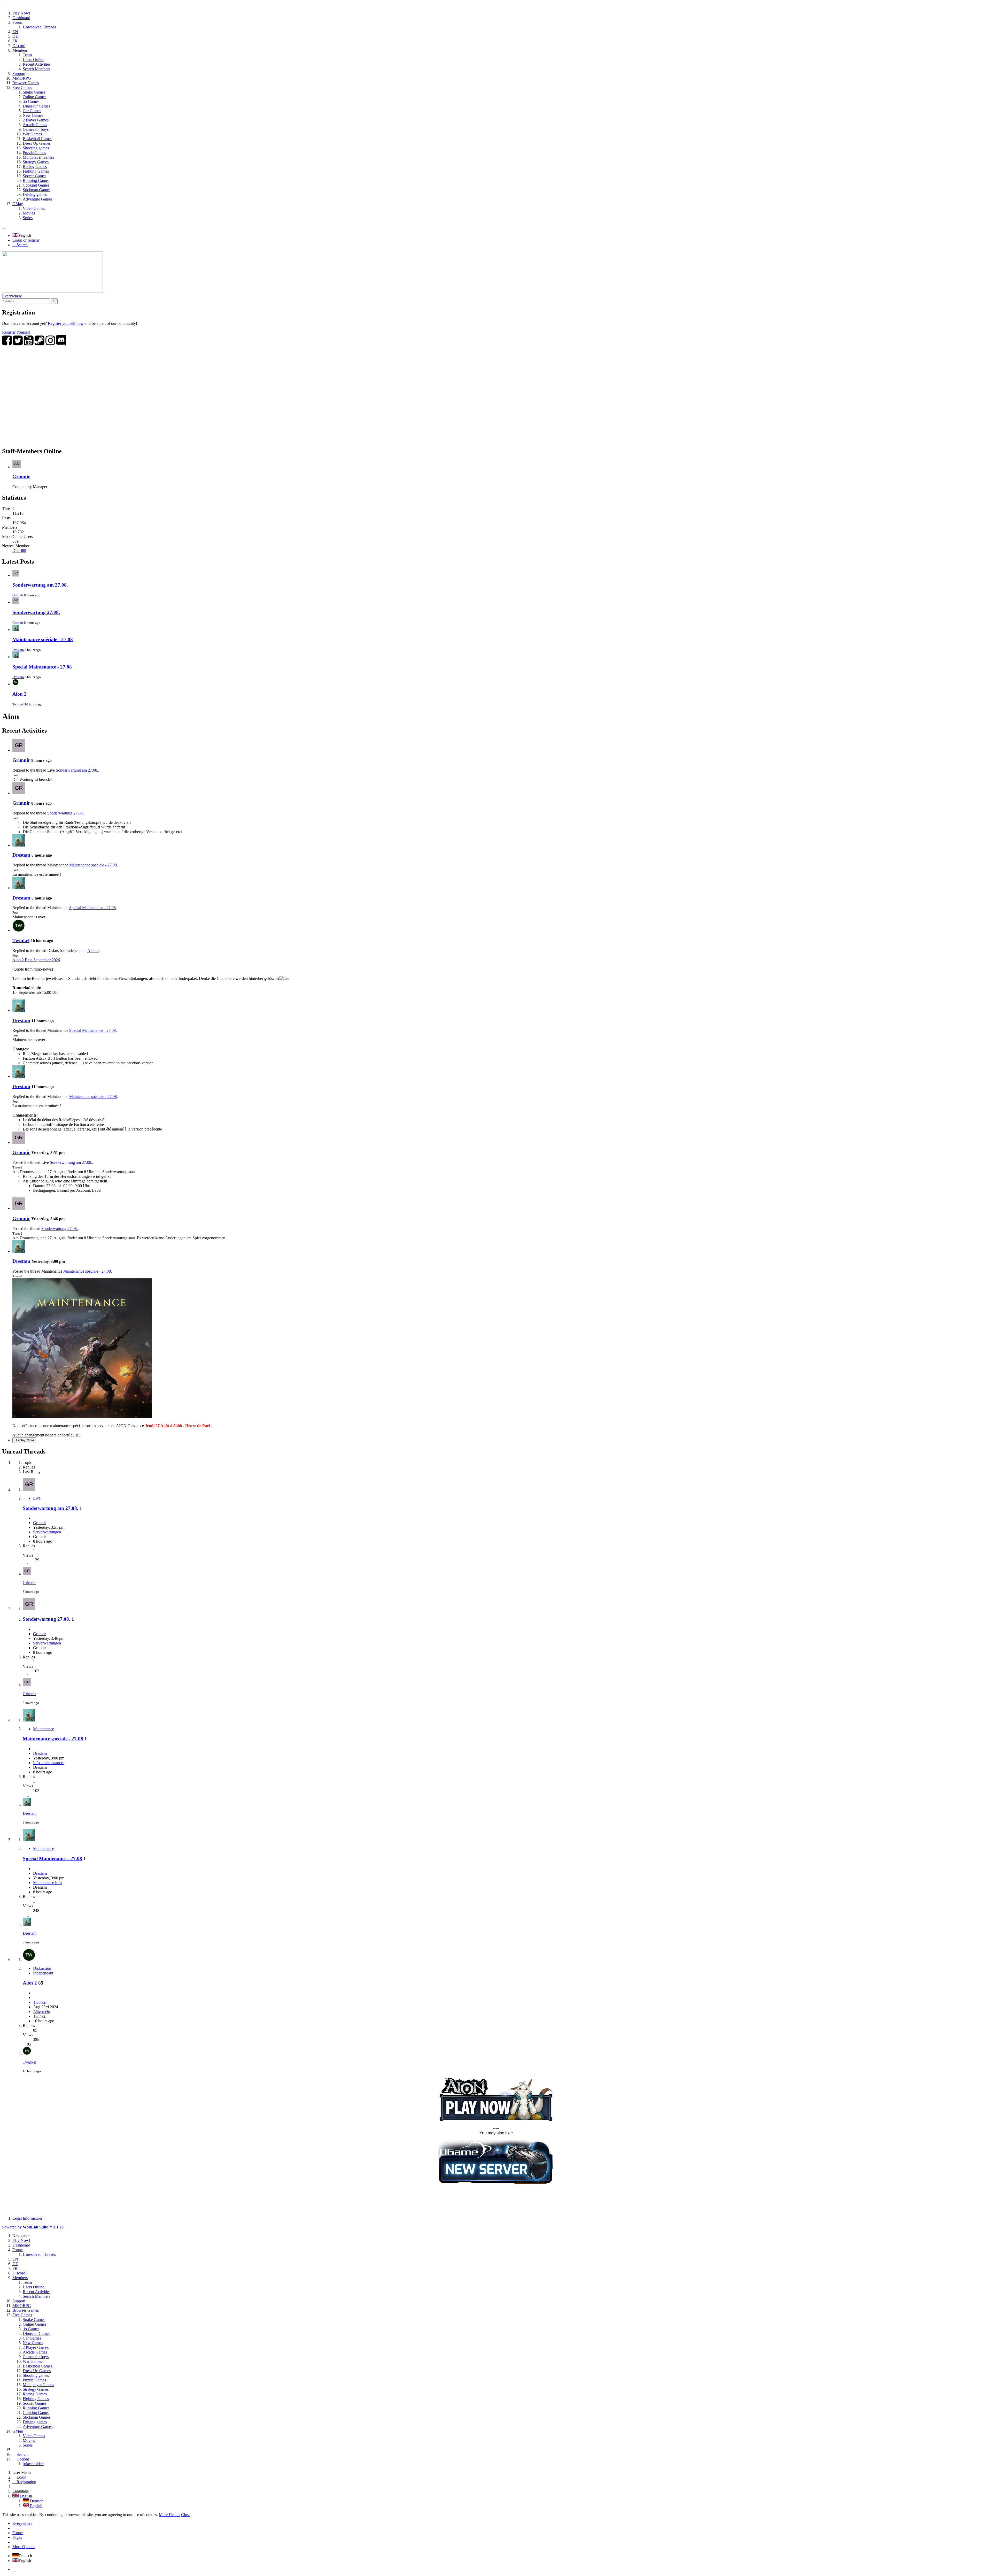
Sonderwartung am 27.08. (40, 585)
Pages (17, 2537)
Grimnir (21, 477)
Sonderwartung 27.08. (36, 612)
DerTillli (19, 551)
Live (37, 1498)
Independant (43, 1973)
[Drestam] (19, 845)
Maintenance (44, 1729)
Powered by (33, 2227)
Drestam (18, 650)
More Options (24, 2547)
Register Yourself (16, 332)
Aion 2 (20, 694)
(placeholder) (33, 2464)
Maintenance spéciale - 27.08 (43, 639)
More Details (169, 2515)
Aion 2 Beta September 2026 (36, 960)
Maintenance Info (47, 1883)
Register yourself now (66, 323)
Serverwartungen (47, 1532)
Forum (18, 2533)
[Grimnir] (19, 750)
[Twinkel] (19, 930)
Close (186, 2515)
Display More (24, 1440)
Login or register (26, 240)
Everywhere (12, 296)
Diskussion (42, 1968)
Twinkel (18, 704)
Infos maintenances (49, 1763)
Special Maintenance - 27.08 (42, 667)
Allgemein (42, 2012)
